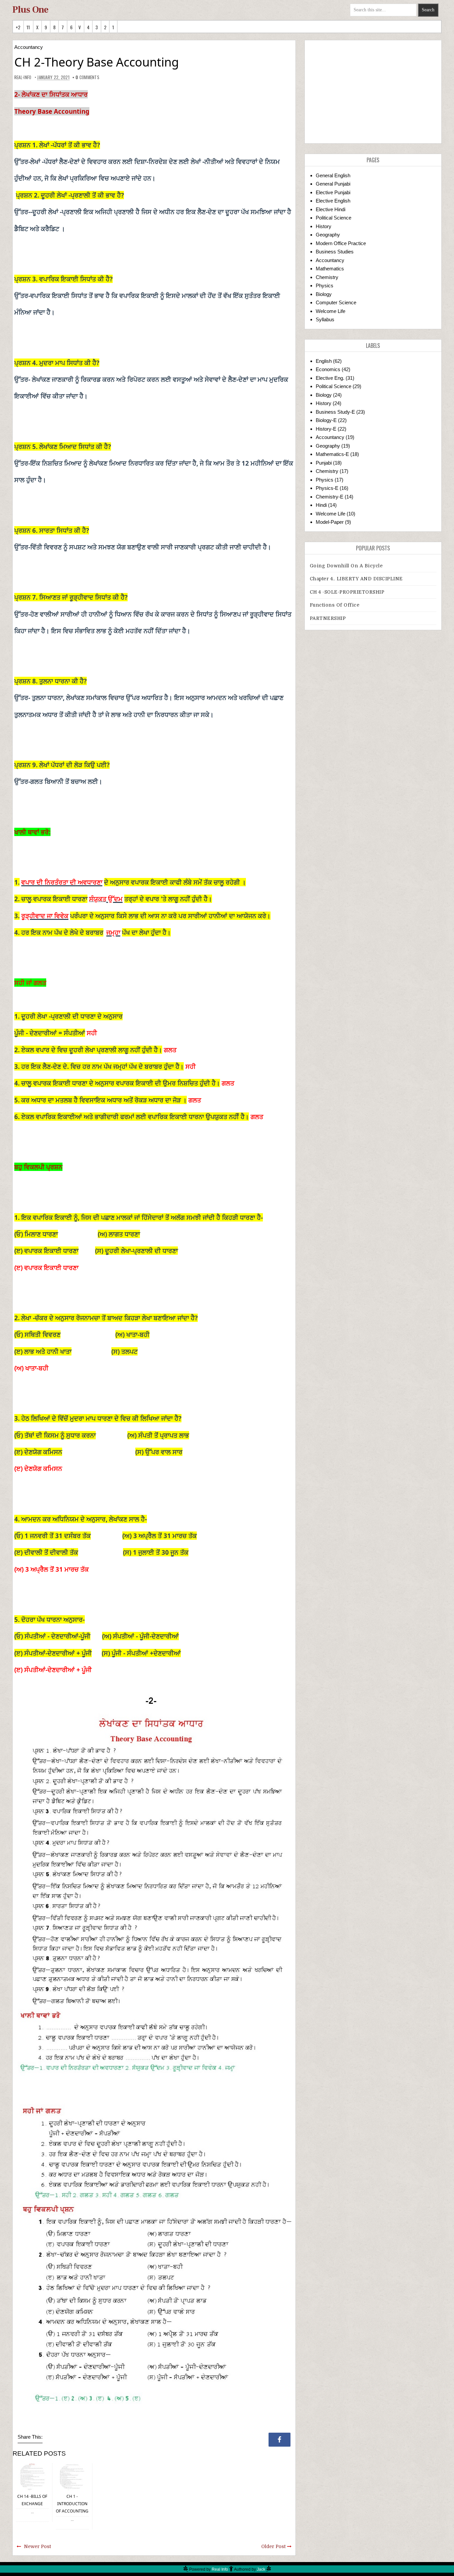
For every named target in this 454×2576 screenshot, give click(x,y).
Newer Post (37, 2546)
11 (28, 27)
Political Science (334, 218)
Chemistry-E (330, 497)
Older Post (273, 2546)
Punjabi (324, 463)
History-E (326, 429)
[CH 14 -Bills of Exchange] (32, 2476)
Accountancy (29, 47)
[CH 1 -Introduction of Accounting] (72, 2476)
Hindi (321, 505)
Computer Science (336, 302)
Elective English (333, 201)
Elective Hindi (331, 209)
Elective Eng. (330, 378)
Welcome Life (331, 311)
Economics (328, 369)
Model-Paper (330, 522)
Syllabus (325, 319)
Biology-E (326, 420)
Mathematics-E (332, 454)
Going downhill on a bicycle (346, 566)
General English (333, 175)
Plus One (30, 10)
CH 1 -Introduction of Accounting (72, 2504)
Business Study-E (335, 412)
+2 (18, 27)
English (324, 361)
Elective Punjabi (333, 192)
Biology (324, 294)
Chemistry (327, 277)
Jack (261, 2569)
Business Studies (335, 252)
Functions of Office (335, 605)
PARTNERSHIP (328, 618)
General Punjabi (333, 184)
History (324, 226)
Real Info (220, 2569)
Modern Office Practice (341, 243)
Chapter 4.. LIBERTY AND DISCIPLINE (356, 579)
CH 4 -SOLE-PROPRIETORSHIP (347, 592)
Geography (328, 235)
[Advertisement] (373, 92)
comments (87, 77)
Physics (325, 286)
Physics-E (327, 488)
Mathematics (330, 269)
